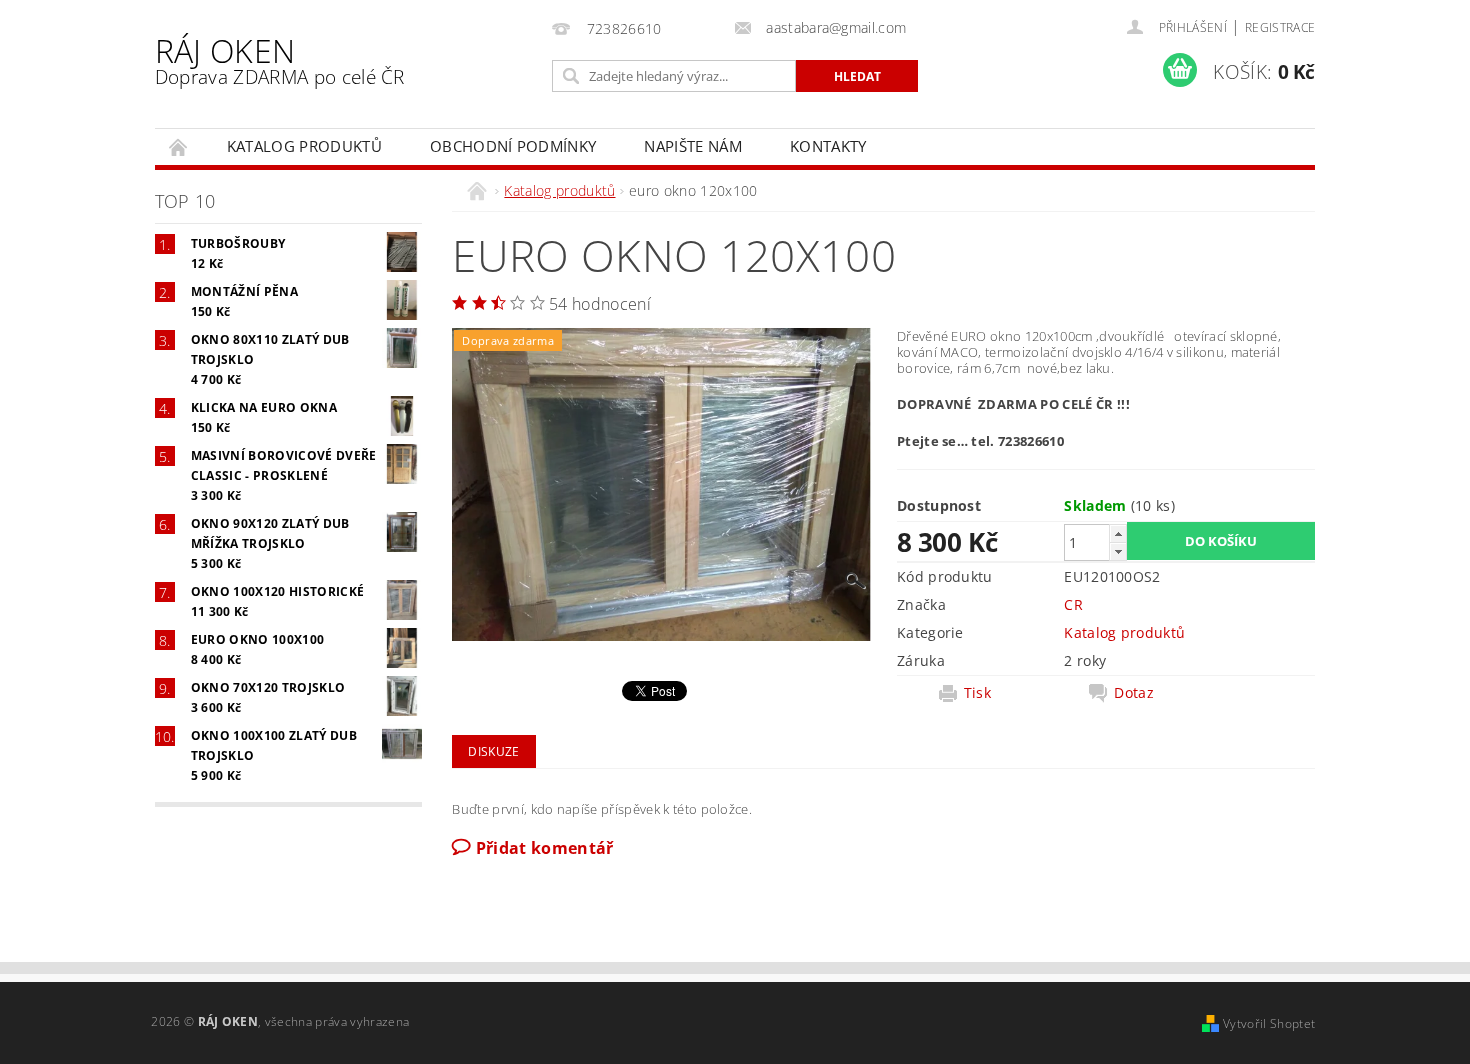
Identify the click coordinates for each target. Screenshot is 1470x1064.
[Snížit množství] (1118, 551)
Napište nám (693, 146)
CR (1073, 604)
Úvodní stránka (179, 146)
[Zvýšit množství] (1118, 533)
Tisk (977, 693)
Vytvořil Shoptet (1269, 1023)
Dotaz (1134, 693)
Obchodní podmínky (513, 146)
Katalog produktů (304, 146)
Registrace (1280, 27)
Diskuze (493, 751)
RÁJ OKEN (280, 59)
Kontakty (828, 146)
